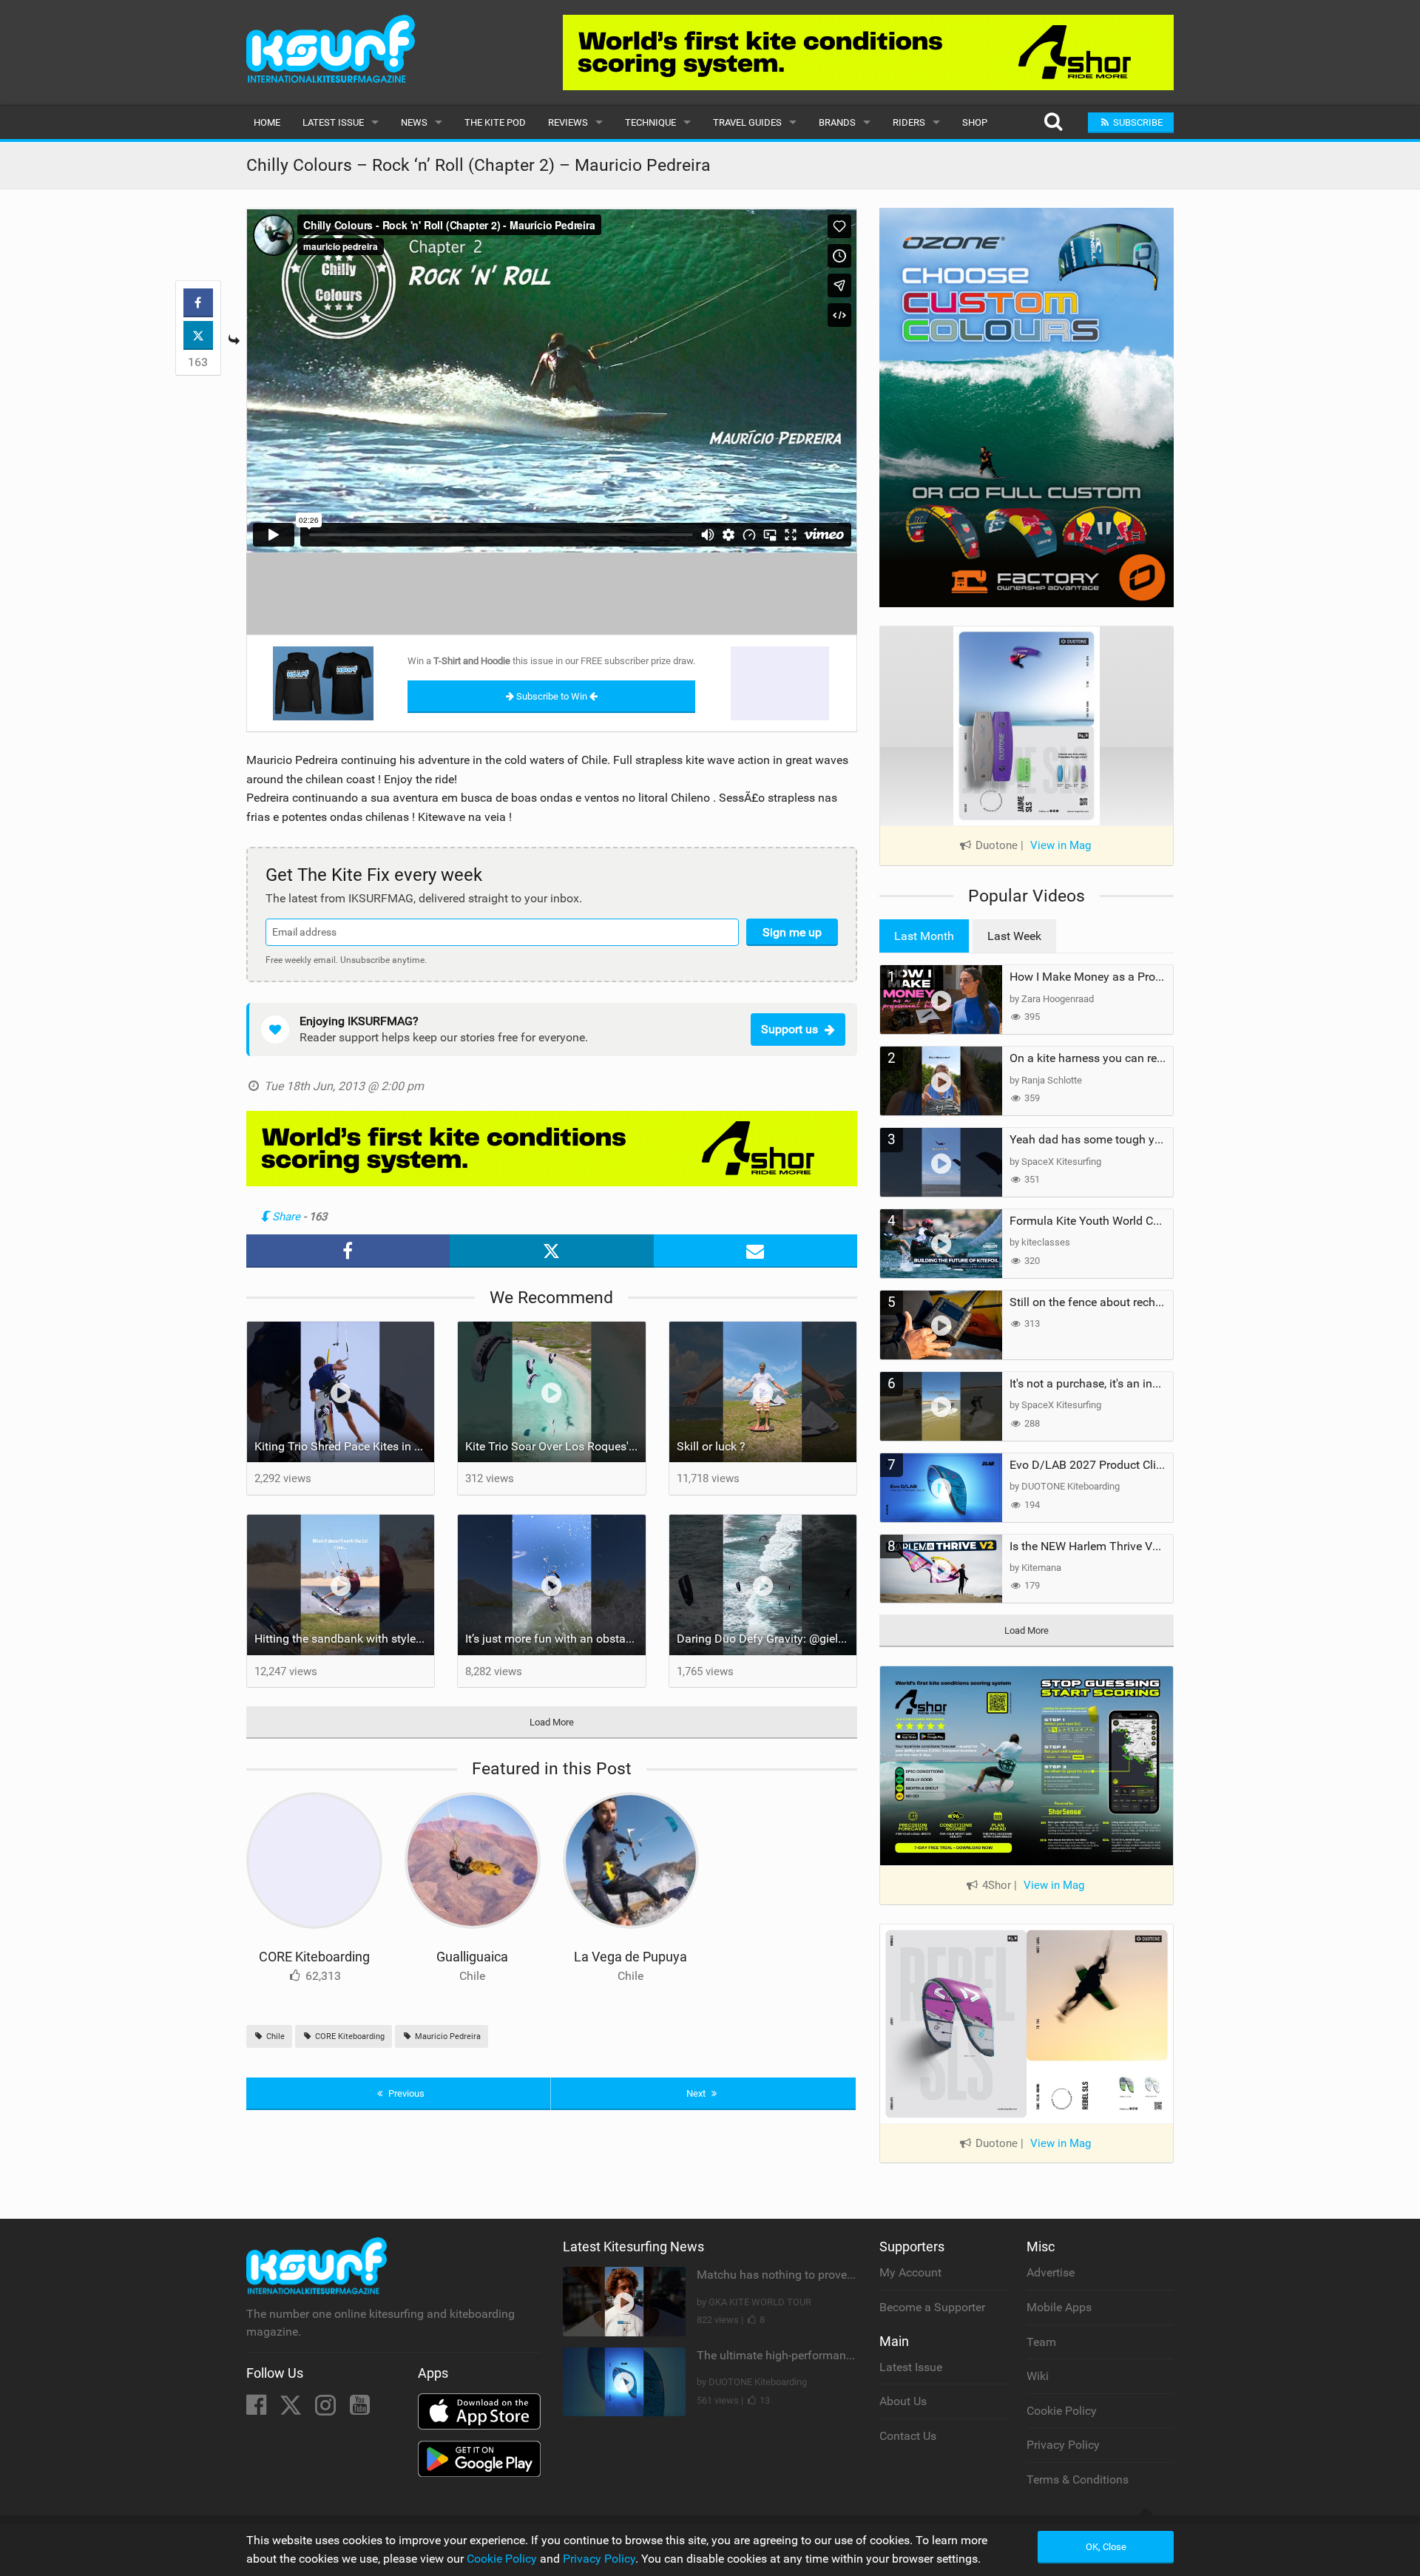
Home (267, 122)
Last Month (924, 936)
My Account (910, 2272)
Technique (650, 122)
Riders (909, 122)
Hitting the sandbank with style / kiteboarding (345, 1639)
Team (1041, 2342)
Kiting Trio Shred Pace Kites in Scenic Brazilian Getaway (345, 1446)
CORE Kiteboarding (314, 1957)
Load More (552, 1722)
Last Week (1014, 936)
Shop (975, 122)
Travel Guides (747, 122)
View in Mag (1061, 845)
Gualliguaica (472, 1957)
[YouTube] (360, 2409)
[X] (292, 2409)
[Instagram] (327, 2409)
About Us (903, 2401)
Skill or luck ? (711, 1446)
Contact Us (908, 2436)
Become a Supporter (932, 2307)
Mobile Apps (1059, 2307)
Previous (405, 2093)
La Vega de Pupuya (630, 1957)
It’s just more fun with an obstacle (553, 1639)
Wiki (1038, 2376)
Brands (837, 122)
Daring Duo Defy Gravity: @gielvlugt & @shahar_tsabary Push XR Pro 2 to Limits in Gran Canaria (767, 1639)
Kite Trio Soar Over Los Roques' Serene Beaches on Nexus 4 (555, 1446)
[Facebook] (258, 2409)
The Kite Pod (495, 122)
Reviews (568, 122)
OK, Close (1106, 2547)
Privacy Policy (1063, 2445)
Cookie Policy (1062, 2411)
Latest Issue (333, 122)
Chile (274, 2036)
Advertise (1051, 2272)
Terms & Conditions (1078, 2479)
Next (697, 2093)
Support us (790, 1029)
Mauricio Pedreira (447, 2036)
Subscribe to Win (552, 696)
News (414, 122)
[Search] (1053, 122)
